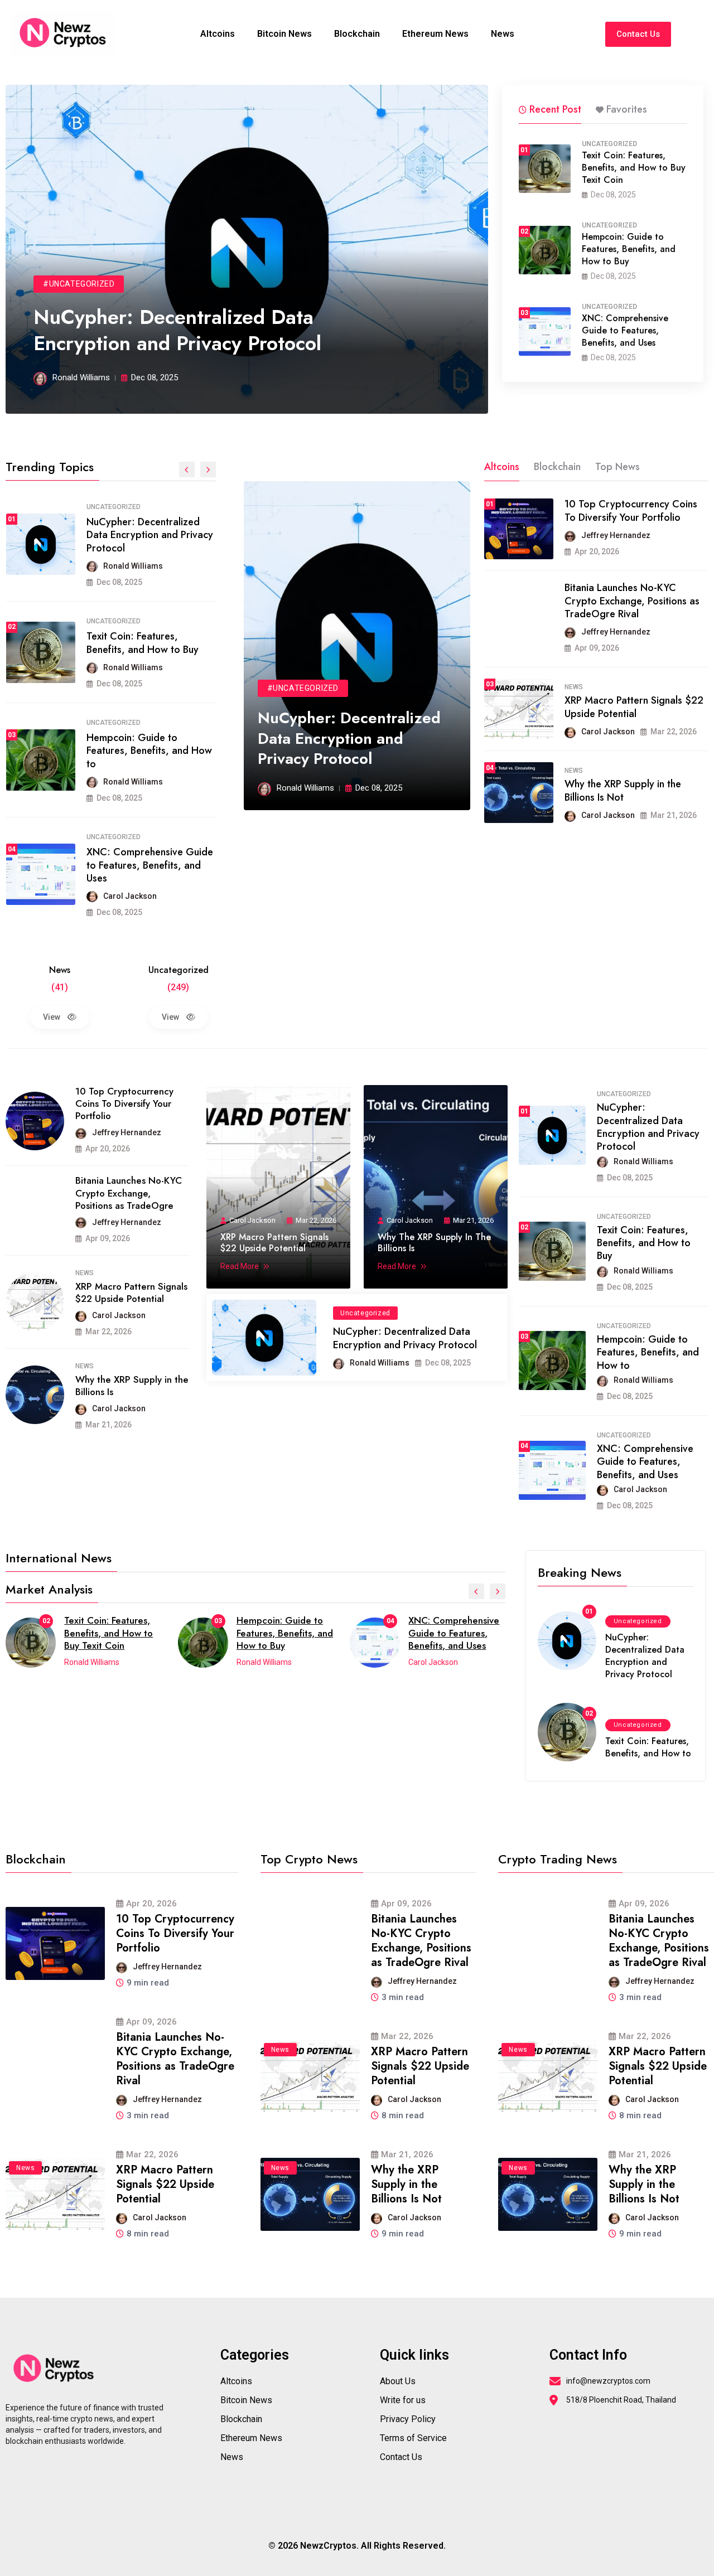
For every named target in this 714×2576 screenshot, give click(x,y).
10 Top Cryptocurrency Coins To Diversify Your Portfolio (631, 510)
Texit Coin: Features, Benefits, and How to (648, 1747)
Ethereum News (435, 34)
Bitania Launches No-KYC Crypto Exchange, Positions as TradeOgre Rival (632, 601)
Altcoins (218, 34)
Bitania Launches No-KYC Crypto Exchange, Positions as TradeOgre (129, 1193)
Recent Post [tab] (555, 109)
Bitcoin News (284, 34)
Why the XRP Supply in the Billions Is (132, 1386)
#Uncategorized (79, 284)
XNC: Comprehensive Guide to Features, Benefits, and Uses (625, 330)
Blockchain (357, 34)
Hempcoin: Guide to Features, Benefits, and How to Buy (629, 249)
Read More (240, 1266)
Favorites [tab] (627, 109)
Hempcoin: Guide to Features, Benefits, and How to (149, 751)
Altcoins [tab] (502, 467)
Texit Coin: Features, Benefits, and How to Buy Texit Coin (634, 168)
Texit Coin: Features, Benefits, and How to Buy (143, 643)
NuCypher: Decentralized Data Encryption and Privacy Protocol (177, 330)
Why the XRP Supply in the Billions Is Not (623, 790)
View (52, 1017)
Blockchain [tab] (557, 467)
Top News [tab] (617, 467)
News (503, 34)
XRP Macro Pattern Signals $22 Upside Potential (634, 707)
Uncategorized (609, 144)
